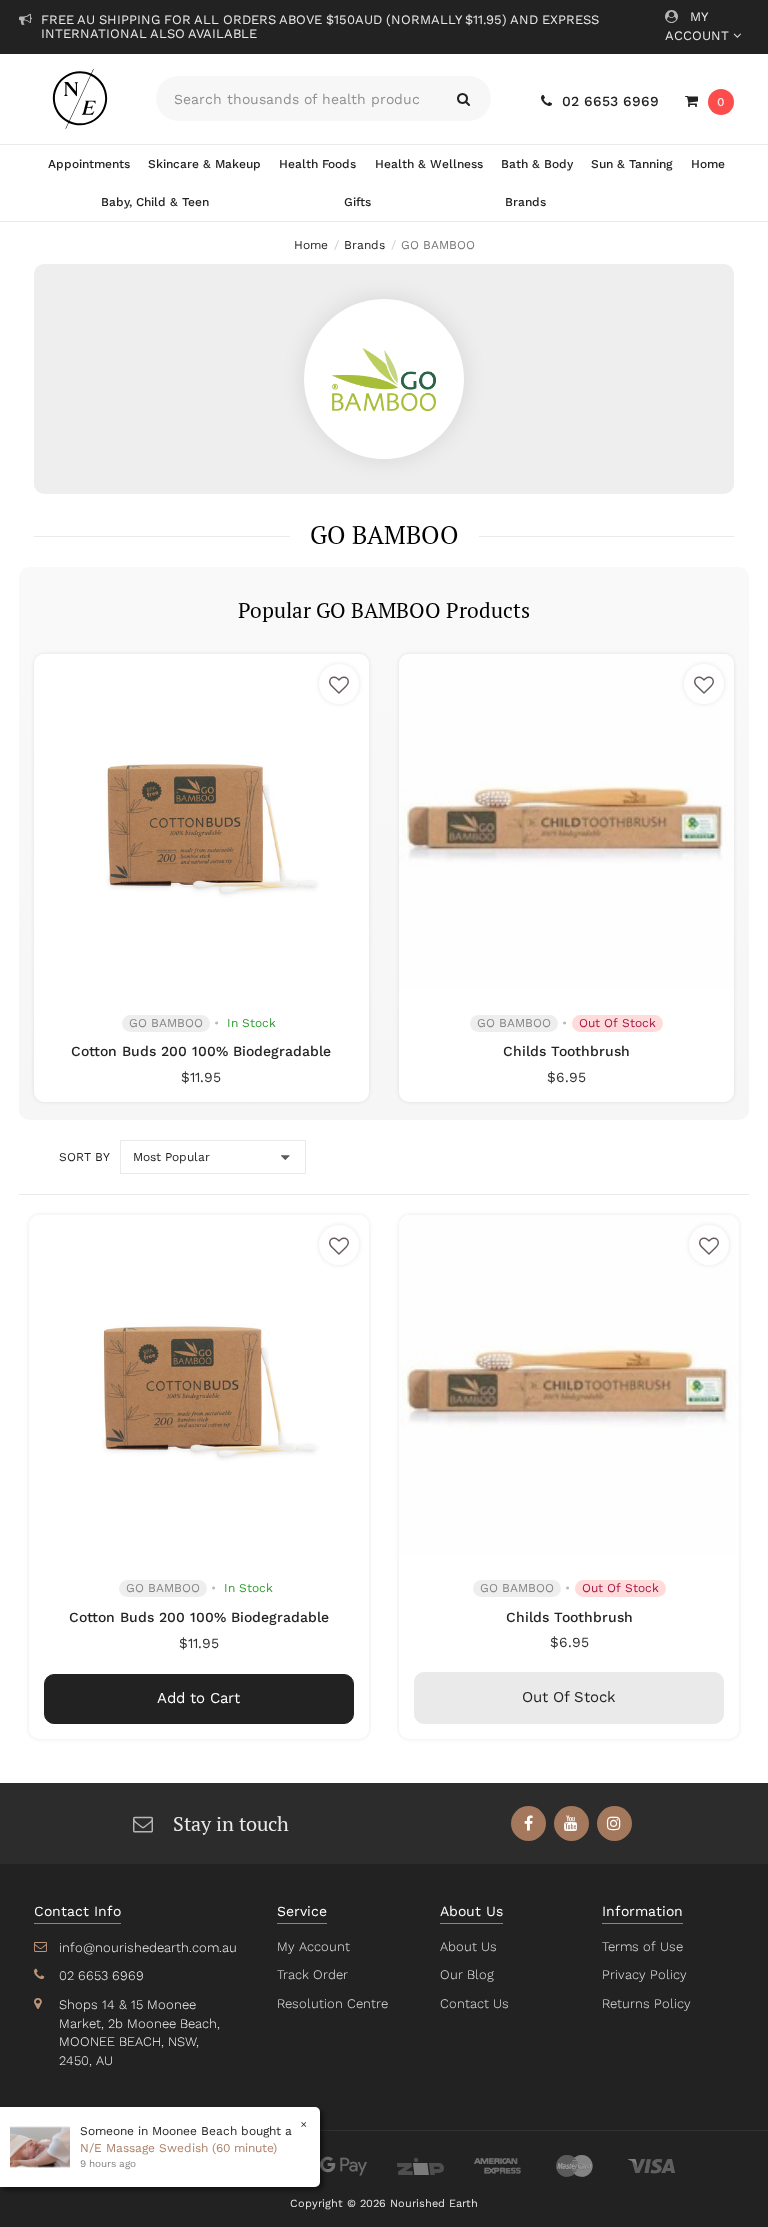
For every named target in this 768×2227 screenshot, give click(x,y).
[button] (339, 684)
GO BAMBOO (166, 1023)
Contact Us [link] (474, 2003)
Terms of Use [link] (642, 1946)
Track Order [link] (312, 1974)
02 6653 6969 (610, 101)
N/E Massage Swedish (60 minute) (178, 2148)
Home (708, 164)
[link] (528, 1823)
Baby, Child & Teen (155, 202)
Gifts (357, 202)
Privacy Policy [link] (644, 1974)
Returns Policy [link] (646, 2003)
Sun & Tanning (631, 164)
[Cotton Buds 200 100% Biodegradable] (201, 821)
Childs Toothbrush (566, 1051)
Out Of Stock (569, 1697)
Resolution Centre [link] (332, 2003)
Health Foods (317, 164)
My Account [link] (313, 1946)
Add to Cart (198, 1698)
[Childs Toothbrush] (566, 821)
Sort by (84, 1157)
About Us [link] (468, 1946)
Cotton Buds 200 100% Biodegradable (201, 1051)
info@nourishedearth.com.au (148, 1947)
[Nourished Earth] (80, 99)
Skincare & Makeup (204, 164)
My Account (699, 26)
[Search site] (463, 98)
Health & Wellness (429, 164)
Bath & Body (537, 164)
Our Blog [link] (467, 1974)
